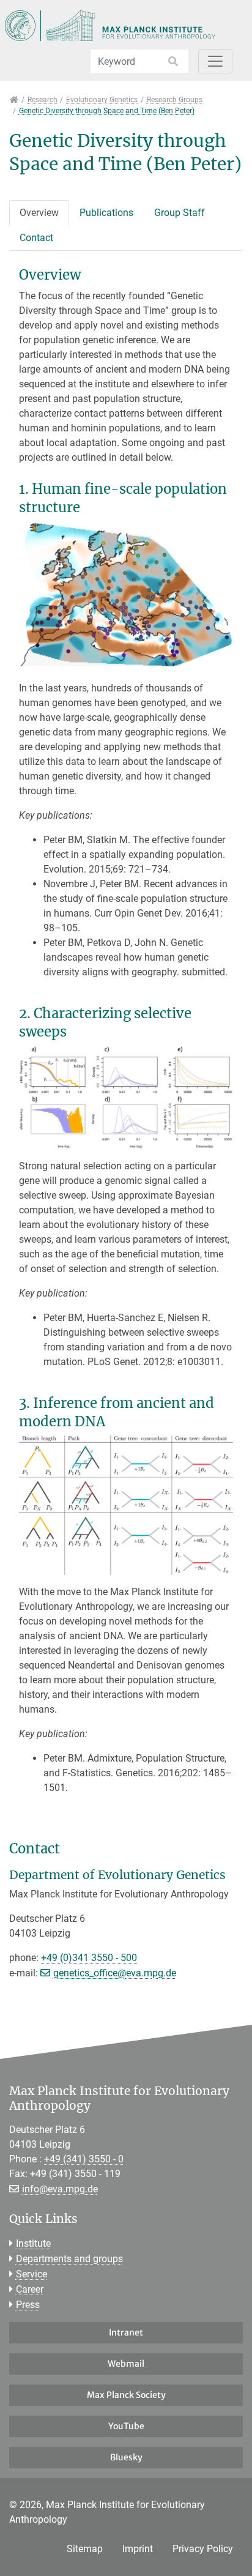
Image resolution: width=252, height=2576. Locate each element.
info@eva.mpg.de (60, 2189)
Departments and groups (69, 2259)
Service (31, 2274)
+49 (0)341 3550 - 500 (89, 1958)
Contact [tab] (36, 238)
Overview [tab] (39, 213)
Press (28, 2305)
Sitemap (85, 2549)
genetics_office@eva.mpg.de (115, 1973)
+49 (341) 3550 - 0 (84, 2159)
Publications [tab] (106, 213)
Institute (33, 2243)
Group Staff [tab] (180, 213)
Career (30, 2289)
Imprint (138, 2549)
